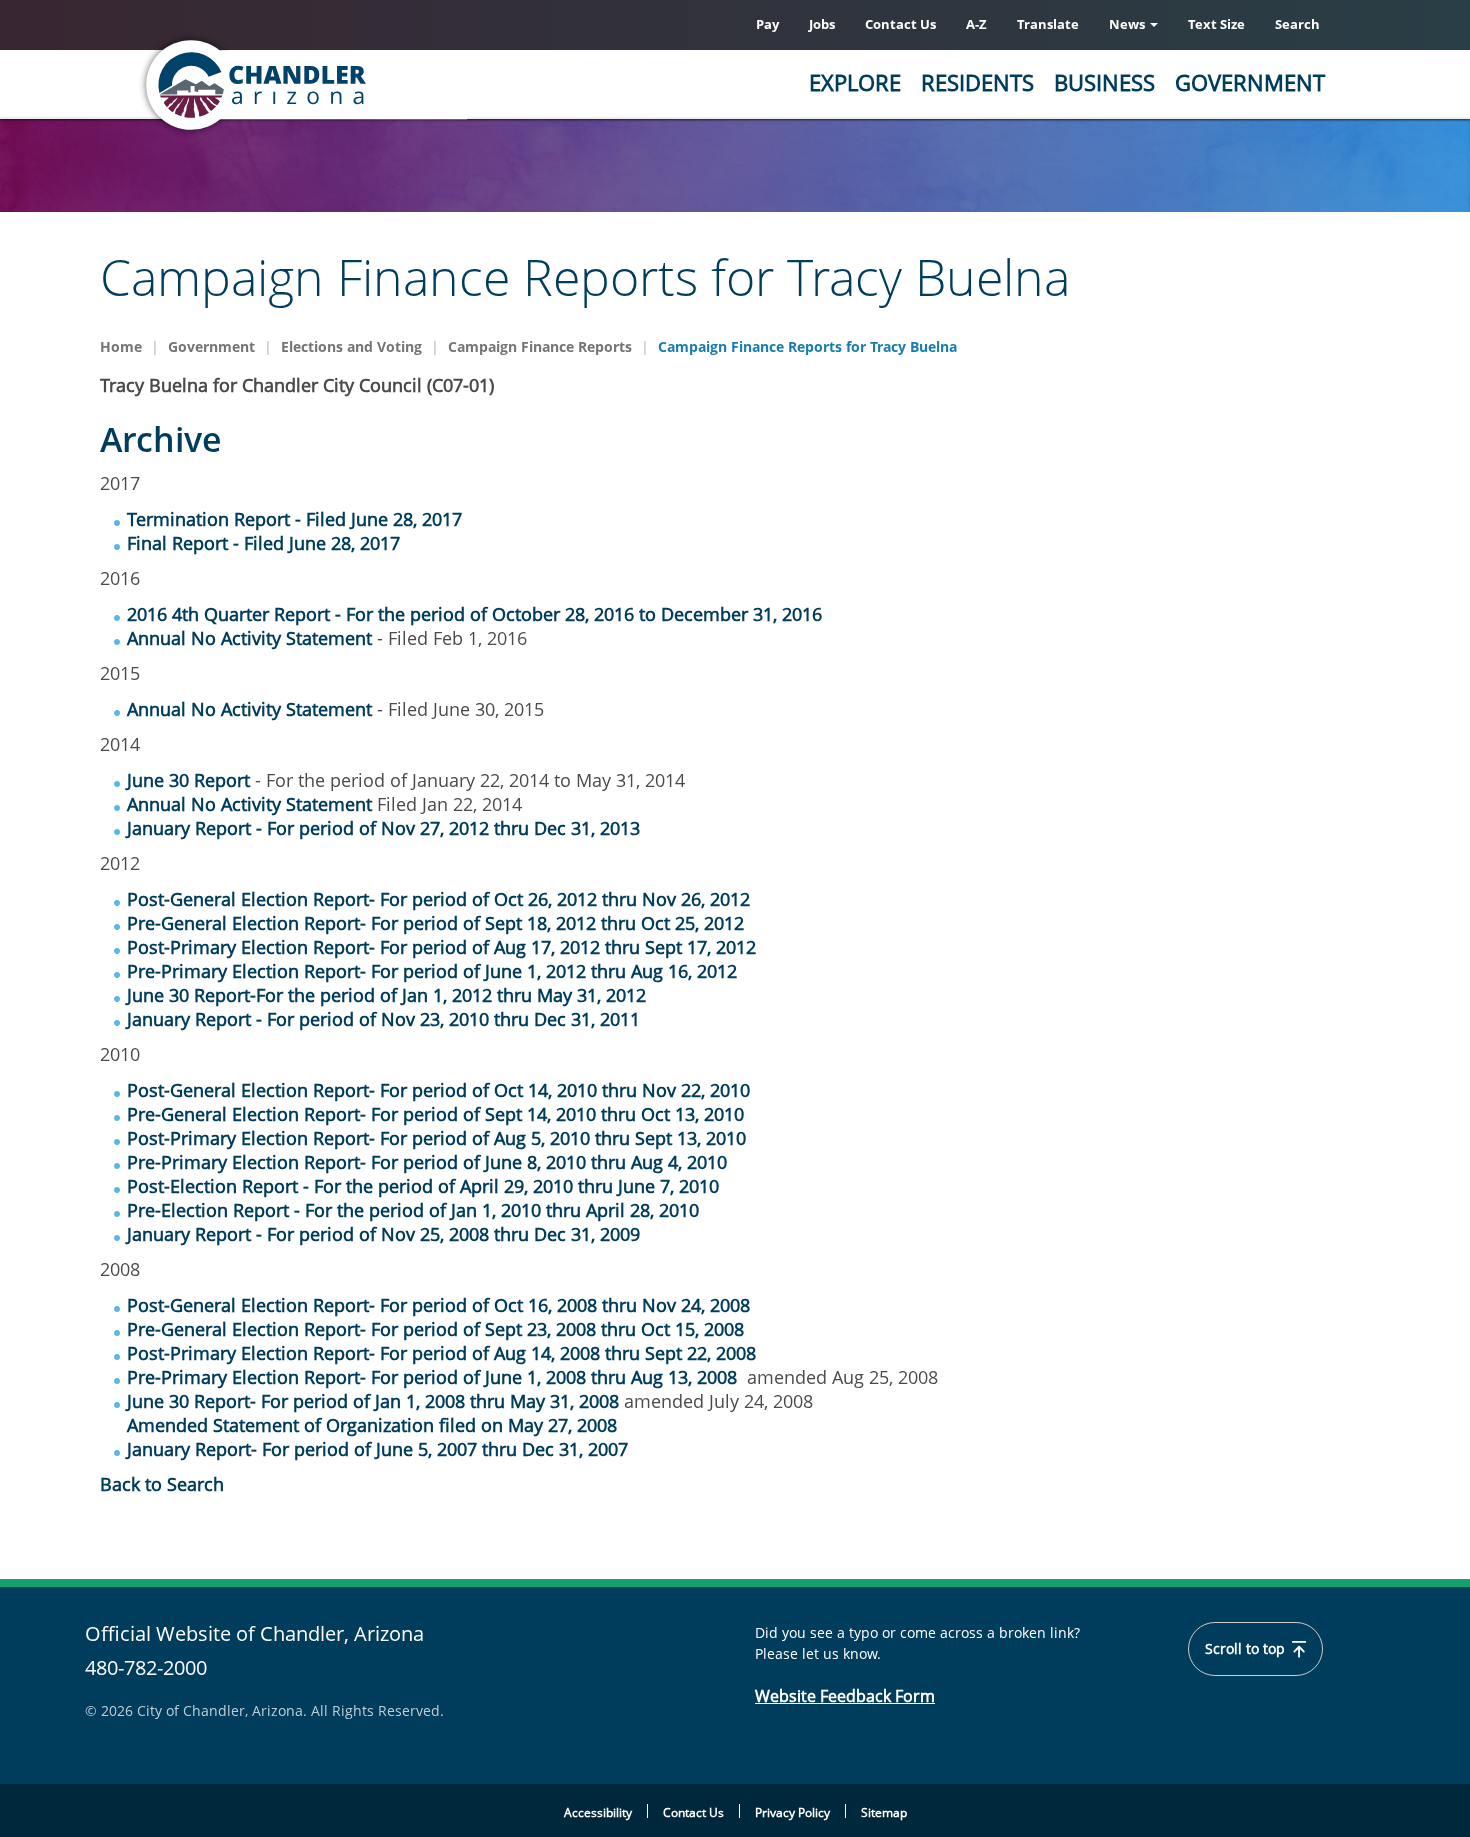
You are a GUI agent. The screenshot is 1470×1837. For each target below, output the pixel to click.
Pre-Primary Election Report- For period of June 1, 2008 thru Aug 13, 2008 (432, 1377)
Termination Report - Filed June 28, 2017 (294, 519)
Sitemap (884, 1812)
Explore (855, 82)
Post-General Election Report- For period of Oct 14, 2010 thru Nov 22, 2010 (438, 1090)
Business (1104, 82)
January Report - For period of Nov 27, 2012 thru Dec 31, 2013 (383, 828)
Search (1297, 24)
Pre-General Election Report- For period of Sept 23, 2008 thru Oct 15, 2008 (435, 1329)
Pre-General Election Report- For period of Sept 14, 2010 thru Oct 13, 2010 (435, 1114)
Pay (767, 24)
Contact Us (900, 24)
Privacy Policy (792, 1812)
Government (1250, 82)
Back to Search (162, 1484)
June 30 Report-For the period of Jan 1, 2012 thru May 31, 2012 (386, 995)
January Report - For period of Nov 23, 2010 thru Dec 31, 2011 (383, 1019)
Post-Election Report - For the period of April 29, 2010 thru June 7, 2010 (423, 1186)
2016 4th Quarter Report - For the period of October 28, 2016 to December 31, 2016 (474, 614)
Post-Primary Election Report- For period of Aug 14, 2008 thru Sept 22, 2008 (441, 1353)
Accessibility (598, 1812)
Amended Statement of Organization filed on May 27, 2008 (372, 1425)
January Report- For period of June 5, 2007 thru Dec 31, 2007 (377, 1449)
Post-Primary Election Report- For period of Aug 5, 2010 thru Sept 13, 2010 (436, 1138)
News (1128, 24)
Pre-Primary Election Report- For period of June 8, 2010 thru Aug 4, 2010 (427, 1162)
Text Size (1216, 24)
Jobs (822, 24)
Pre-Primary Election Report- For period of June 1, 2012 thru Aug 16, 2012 (432, 971)
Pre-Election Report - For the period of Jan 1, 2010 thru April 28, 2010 (413, 1210)
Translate (1048, 24)
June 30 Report (191, 780)
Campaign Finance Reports (540, 346)
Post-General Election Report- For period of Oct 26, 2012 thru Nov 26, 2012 (438, 899)
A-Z (976, 24)
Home (121, 346)
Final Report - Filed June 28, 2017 (263, 543)
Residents (977, 82)
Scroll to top (1247, 1649)
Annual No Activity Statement (249, 638)
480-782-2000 (146, 1667)
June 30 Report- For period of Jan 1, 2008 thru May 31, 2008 (373, 1401)
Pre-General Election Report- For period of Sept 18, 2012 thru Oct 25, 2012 (435, 923)
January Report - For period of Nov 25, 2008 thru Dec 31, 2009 (383, 1234)
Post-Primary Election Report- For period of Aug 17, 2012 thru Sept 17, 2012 (441, 947)
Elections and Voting (351, 346)
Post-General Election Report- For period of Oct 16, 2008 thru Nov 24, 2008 (438, 1305)
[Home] (335, 85)
